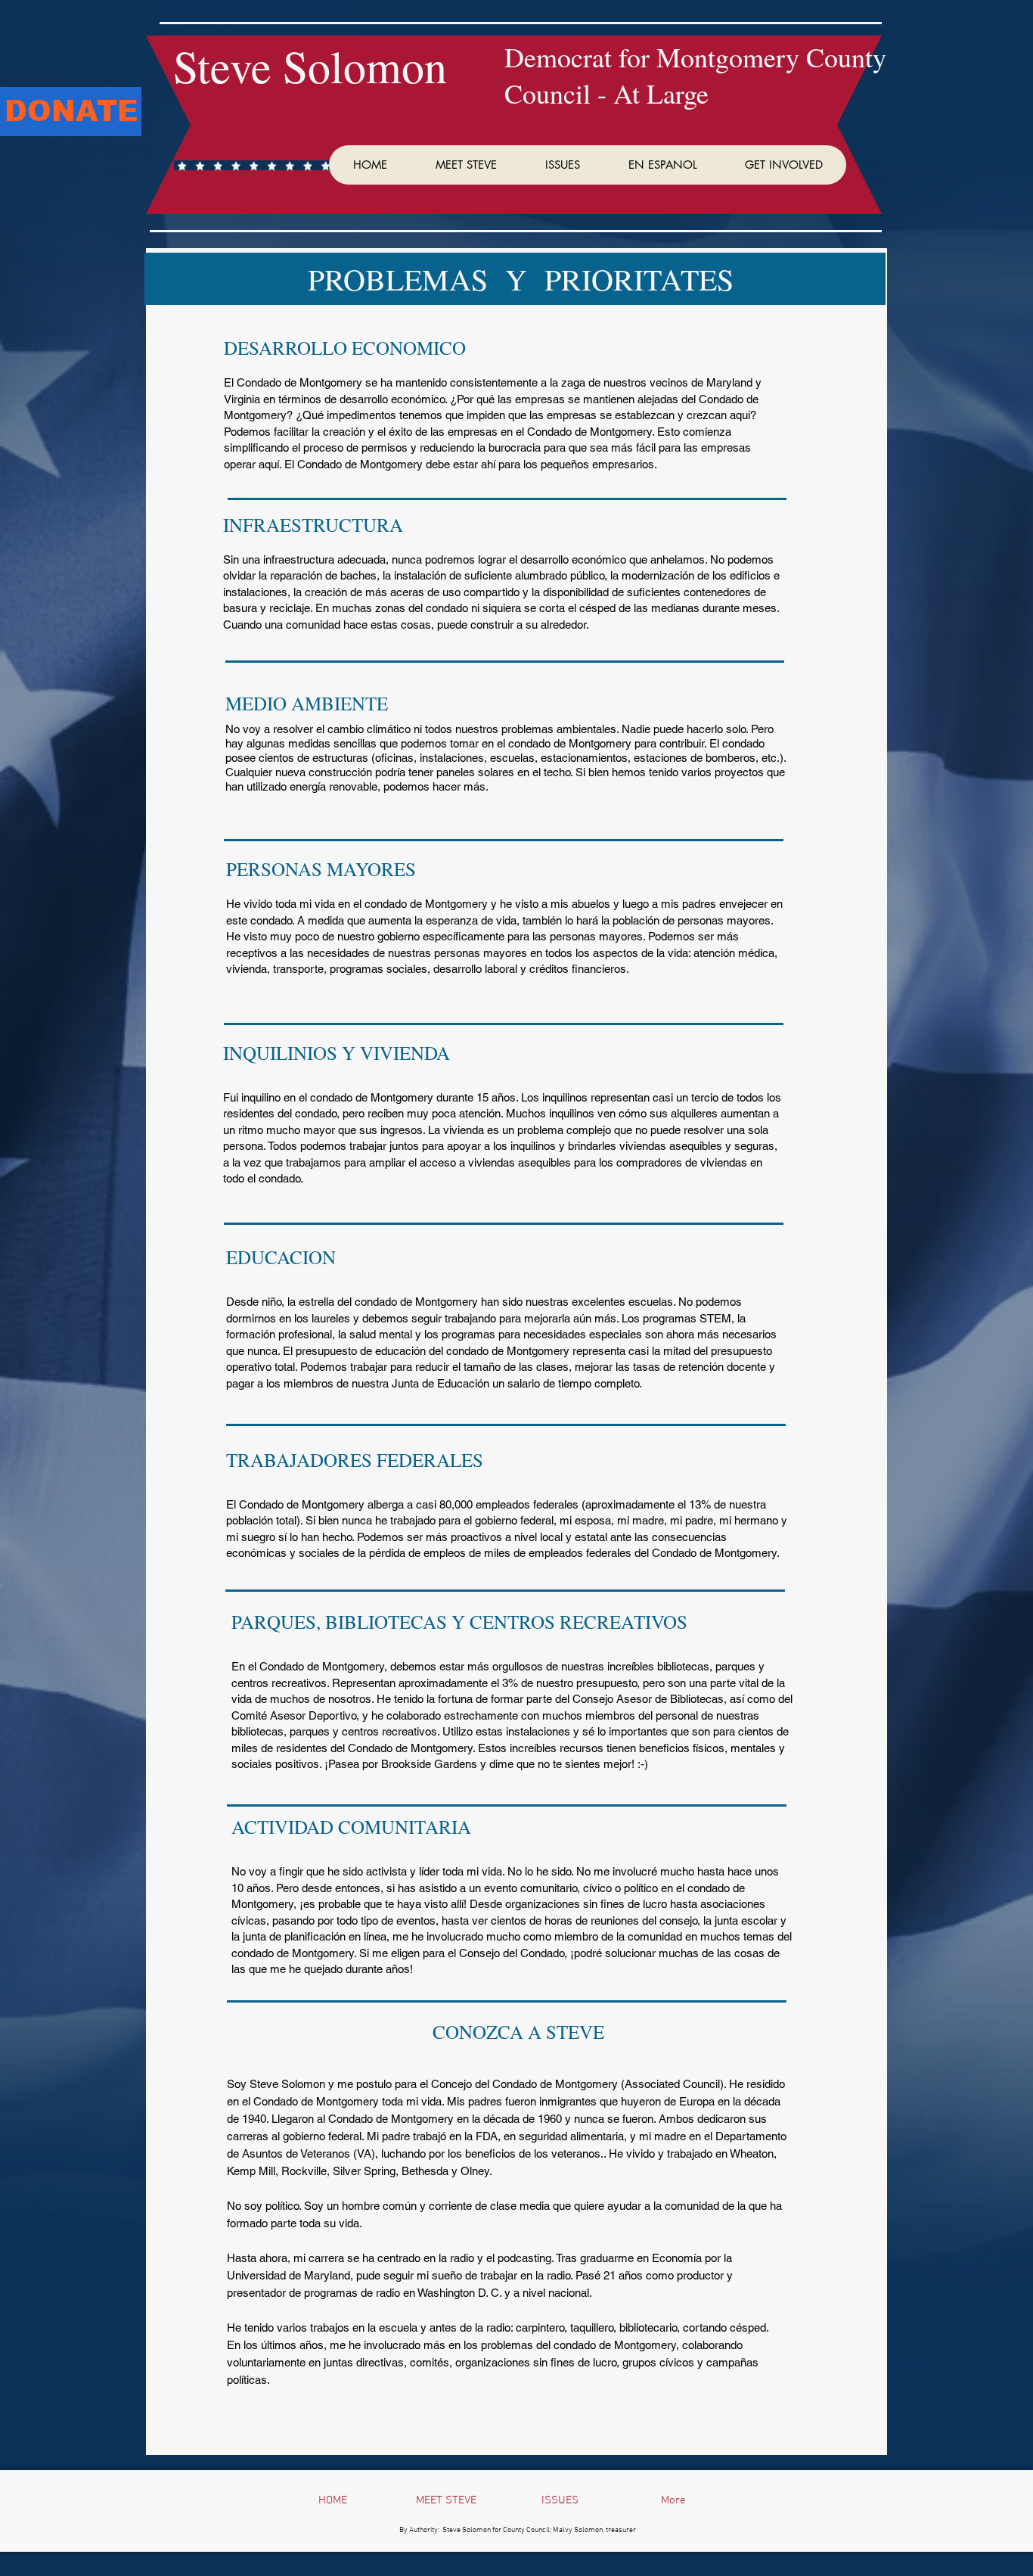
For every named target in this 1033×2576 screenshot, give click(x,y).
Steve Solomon (310, 66)
